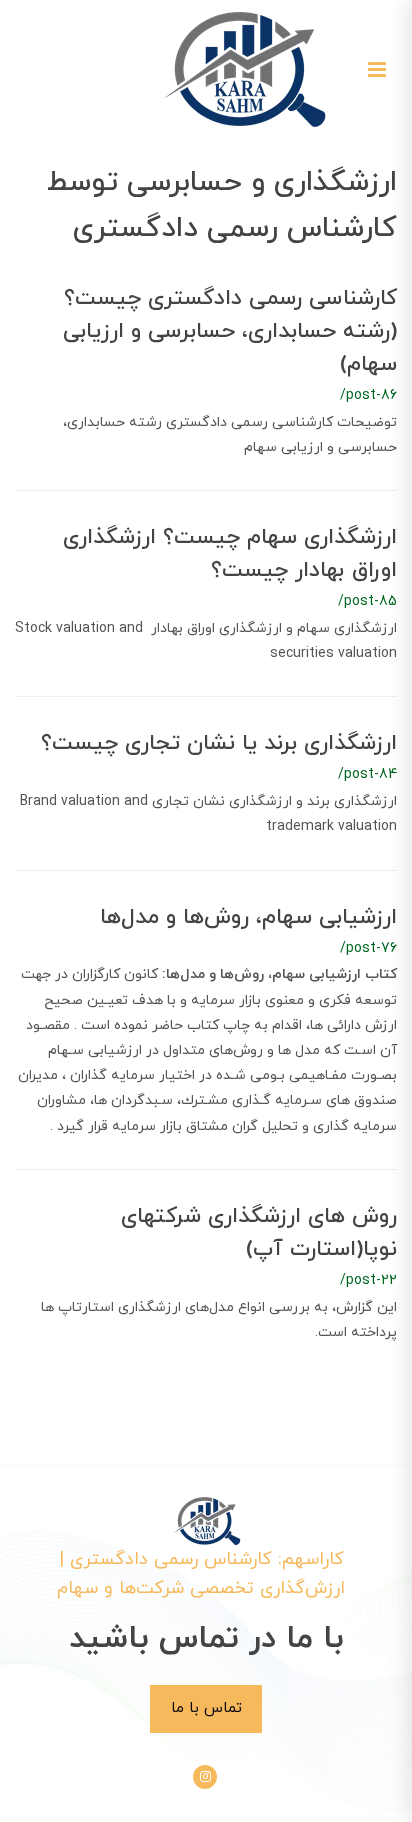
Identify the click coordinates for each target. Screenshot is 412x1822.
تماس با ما (206, 1708)
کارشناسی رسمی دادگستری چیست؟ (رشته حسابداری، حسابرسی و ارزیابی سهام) (230, 331)
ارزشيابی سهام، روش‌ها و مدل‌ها (248, 917)
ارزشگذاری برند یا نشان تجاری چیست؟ (219, 743)
